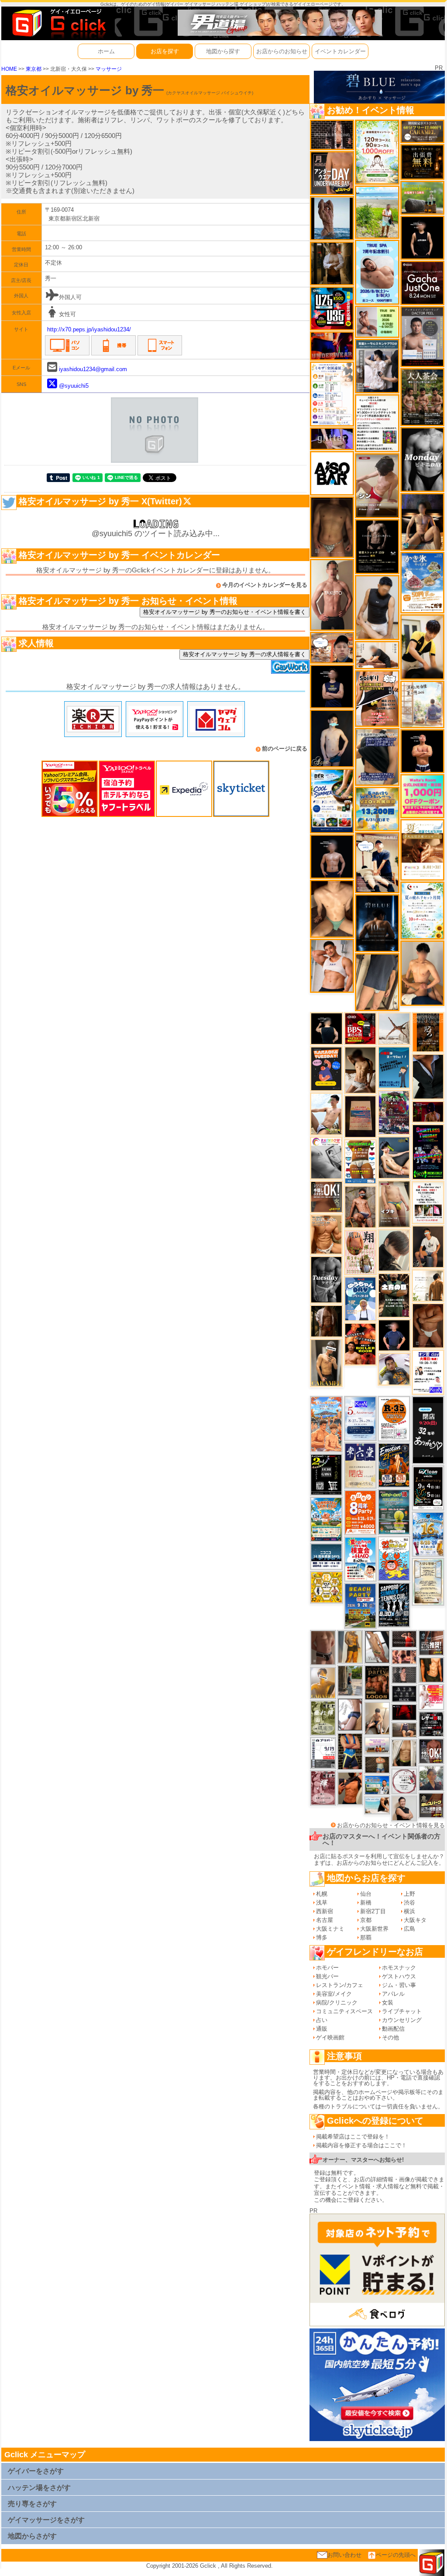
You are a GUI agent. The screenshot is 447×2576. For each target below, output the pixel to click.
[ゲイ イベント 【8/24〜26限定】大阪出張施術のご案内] (377, 655)
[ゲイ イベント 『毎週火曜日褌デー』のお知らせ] (360, 1252)
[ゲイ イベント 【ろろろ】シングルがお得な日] (428, 1032)
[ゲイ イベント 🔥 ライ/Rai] (404, 1638)
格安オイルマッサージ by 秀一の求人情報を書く (244, 654)
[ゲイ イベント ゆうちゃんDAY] (360, 1299)
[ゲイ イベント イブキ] (394, 1204)
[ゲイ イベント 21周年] (394, 1465)
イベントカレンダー (340, 51)
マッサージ (109, 69)
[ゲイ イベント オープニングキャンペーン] (422, 162)
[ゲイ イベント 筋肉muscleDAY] (422, 459)
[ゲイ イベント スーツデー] (394, 1067)
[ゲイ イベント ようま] (360, 1207)
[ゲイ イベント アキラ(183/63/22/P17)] (431, 1778)
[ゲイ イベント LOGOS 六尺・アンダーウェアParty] (377, 1682)
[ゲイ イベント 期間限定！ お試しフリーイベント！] (422, 131)
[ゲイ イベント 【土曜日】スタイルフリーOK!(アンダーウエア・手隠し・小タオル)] (431, 1751)
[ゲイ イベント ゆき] (377, 1646)
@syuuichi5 (74, 386)
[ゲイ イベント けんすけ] (428, 1325)
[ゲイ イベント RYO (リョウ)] (422, 751)
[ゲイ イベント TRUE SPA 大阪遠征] (377, 321)
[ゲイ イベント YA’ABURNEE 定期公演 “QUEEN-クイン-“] (394, 1112)
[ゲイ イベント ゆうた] (377, 1718)
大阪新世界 (374, 1929)
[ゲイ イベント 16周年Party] (428, 1534)
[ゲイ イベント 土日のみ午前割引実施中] (377, 1805)
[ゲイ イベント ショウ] (404, 1808)
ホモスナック (399, 1968)
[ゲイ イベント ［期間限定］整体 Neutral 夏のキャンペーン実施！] (377, 607)
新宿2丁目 (373, 1911)
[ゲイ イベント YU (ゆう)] (332, 856)
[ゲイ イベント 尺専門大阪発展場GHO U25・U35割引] (332, 308)
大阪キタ (415, 1920)
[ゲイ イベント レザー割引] (431, 1724)
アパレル (393, 1994)
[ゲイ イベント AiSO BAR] (332, 473)
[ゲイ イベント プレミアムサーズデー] (404, 1781)
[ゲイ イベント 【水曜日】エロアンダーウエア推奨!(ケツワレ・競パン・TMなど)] (431, 1642)
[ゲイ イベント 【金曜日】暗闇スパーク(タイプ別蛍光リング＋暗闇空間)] (431, 1805)
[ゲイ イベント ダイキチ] (394, 1369)
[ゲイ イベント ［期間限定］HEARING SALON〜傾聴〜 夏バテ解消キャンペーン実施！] (422, 647)
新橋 (366, 1903)
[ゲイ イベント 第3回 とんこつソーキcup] (326, 1519)
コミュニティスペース (344, 2011)
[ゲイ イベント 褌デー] (323, 1787)
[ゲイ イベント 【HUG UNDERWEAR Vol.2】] (360, 1161)
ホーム (106, 51)
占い (322, 2020)
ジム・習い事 (399, 1985)
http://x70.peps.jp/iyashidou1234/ (89, 329)
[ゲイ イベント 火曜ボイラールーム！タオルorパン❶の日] (360, 1344)
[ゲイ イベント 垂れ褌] (323, 1717)
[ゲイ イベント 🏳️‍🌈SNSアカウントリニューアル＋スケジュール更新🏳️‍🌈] (428, 1285)
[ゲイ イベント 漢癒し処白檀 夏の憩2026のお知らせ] (422, 704)
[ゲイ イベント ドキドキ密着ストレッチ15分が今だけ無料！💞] (377, 546)
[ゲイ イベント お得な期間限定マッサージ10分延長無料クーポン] (332, 647)
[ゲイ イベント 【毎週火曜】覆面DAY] (428, 1111)
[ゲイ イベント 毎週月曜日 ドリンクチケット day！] (377, 423)
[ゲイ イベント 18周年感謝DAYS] (326, 1556)
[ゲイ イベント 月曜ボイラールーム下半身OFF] (332, 965)
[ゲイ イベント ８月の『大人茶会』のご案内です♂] (422, 397)
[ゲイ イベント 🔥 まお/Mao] (404, 1675)
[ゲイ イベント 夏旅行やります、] (360, 1116)
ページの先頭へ (396, 2555)
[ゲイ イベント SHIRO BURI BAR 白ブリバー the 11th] (323, 1752)
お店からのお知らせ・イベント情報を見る (391, 1825)
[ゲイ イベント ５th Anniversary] (360, 1418)
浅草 (322, 1903)
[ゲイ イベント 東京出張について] (377, 1785)
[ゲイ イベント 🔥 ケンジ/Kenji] (350, 1751)
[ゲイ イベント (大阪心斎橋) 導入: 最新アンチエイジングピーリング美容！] (422, 336)
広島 (409, 1929)
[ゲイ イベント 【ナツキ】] (326, 1362)
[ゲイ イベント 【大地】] (422, 522)
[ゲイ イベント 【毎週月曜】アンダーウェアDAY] (332, 346)
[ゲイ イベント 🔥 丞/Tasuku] (404, 1730)
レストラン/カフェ (340, 1985)
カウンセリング (402, 2020)
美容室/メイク (334, 1994)
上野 (409, 1894)
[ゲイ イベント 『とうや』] (332, 738)
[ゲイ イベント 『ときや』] (394, 1157)
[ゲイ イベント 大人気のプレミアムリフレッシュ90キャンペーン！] (332, 439)
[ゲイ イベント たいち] (350, 1714)
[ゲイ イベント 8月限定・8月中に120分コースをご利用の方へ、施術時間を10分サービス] (422, 910)
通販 (322, 2029)
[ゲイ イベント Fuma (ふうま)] (332, 686)
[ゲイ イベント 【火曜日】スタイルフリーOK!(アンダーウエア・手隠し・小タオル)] (327, 1197)
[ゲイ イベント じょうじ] (323, 1647)
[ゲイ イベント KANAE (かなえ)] (422, 237)
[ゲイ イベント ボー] (350, 1680)
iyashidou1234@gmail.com (93, 369)
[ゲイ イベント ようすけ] (404, 1657)
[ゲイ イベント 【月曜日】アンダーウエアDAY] (332, 173)
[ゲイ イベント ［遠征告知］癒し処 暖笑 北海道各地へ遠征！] (422, 973)
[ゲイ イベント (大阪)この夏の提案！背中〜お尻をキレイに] (377, 366)
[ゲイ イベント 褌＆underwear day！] (428, 1202)
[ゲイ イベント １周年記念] (377, 982)
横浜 (409, 1911)
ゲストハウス (399, 1976)
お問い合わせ (344, 2555)
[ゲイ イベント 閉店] (428, 1581)
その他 (390, 2037)
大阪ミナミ (330, 1929)
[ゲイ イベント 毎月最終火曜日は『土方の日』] (394, 1295)
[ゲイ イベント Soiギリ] (377, 698)
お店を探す (165, 51)
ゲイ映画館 (330, 2037)
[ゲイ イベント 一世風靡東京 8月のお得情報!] (377, 756)
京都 (366, 1920)
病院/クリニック (337, 2003)
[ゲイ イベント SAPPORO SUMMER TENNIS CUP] (394, 1605)
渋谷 (409, 1903)
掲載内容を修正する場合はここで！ (361, 2145)
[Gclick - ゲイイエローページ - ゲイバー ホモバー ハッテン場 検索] (58, 23)
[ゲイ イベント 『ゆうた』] (326, 1114)
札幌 (322, 1894)
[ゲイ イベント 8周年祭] (327, 1587)
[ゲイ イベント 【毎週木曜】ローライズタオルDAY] (404, 1712)
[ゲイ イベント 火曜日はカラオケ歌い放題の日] (326, 1068)
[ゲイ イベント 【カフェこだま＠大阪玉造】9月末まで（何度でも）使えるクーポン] (422, 582)
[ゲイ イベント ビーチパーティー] (360, 1605)
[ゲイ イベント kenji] (428, 1076)
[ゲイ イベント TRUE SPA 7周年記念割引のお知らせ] (377, 272)
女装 (388, 2003)
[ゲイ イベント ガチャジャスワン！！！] (422, 282)
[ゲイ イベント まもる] (361, 1069)
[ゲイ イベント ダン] (350, 1788)
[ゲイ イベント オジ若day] (428, 1372)
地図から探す (223, 51)
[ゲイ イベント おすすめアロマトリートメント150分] (377, 1745)
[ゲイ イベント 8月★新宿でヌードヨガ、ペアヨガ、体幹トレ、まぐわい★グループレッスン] (394, 1028)
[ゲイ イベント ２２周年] (394, 1558)
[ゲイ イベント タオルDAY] (326, 1279)
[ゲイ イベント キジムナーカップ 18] (394, 1511)
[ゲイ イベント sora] (332, 908)
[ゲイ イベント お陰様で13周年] (422, 198)
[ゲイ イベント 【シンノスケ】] (350, 1646)
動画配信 (393, 2029)
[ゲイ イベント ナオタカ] (404, 1753)
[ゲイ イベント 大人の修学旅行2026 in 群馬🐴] (326, 1424)
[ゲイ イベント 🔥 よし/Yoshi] (377, 1765)
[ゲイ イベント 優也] (431, 1669)
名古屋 (325, 1920)
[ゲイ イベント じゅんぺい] (332, 527)
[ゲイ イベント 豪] (332, 263)
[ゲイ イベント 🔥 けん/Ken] (332, 135)
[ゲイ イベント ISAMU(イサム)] (327, 1028)
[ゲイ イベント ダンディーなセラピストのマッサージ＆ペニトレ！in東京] (332, 218)
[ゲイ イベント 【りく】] (323, 1682)
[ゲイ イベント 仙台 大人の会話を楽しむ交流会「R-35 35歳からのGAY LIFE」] (394, 1418)
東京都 (34, 69)
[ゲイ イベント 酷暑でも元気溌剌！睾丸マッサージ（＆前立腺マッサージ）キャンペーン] (422, 849)
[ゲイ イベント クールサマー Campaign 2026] (332, 801)
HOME (9, 69)
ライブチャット (402, 2011)
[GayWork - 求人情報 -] (290, 666)
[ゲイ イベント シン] (377, 485)
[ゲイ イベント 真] (327, 1321)
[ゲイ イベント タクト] (332, 594)
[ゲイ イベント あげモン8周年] (360, 1512)
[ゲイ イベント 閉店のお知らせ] (360, 1465)
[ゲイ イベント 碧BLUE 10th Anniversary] (377, 923)
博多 (322, 1937)
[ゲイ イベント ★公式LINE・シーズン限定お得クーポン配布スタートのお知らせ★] (422, 796)
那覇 (366, 1937)
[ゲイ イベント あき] (394, 1250)
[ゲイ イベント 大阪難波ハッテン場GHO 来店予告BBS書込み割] (361, 1028)
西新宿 (325, 1911)
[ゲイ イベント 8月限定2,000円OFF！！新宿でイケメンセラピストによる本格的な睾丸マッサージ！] (326, 1158)
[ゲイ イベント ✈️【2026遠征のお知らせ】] (332, 394)
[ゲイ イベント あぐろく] (431, 1696)
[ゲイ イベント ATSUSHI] (377, 212)
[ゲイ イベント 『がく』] (428, 1246)
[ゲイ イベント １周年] (428, 1487)
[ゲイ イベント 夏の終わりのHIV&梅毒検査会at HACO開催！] (360, 1558)
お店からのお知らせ (282, 51)
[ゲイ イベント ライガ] (326, 1234)
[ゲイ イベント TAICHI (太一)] (394, 1335)
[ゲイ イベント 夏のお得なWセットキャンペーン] (377, 808)
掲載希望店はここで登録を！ (353, 2137)
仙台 (366, 1894)
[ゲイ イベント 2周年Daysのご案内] (326, 1474)
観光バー (327, 1976)
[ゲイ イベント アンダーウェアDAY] (404, 1693)
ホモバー (327, 1968)
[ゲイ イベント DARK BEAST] (428, 1152)
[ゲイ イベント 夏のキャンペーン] (377, 152)
